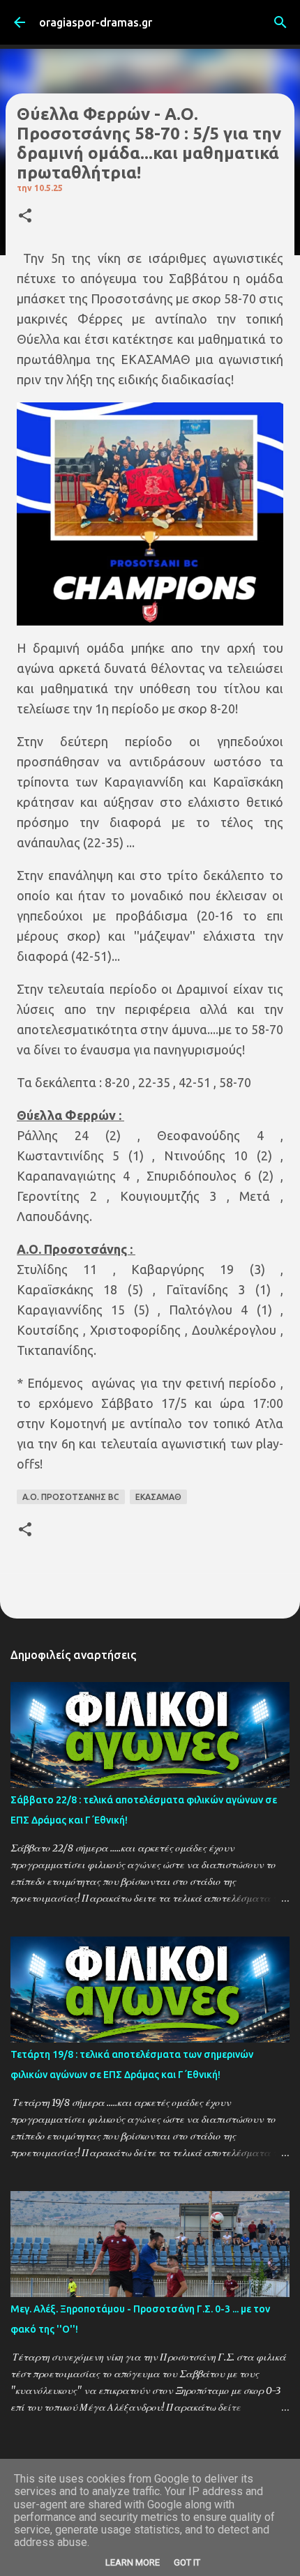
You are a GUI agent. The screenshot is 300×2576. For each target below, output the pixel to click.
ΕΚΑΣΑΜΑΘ (158, 1497)
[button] (25, 217)
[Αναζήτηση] (280, 22)
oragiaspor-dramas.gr (96, 22)
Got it (187, 2562)
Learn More (133, 2562)
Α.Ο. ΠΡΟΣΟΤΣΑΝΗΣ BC (71, 1497)
